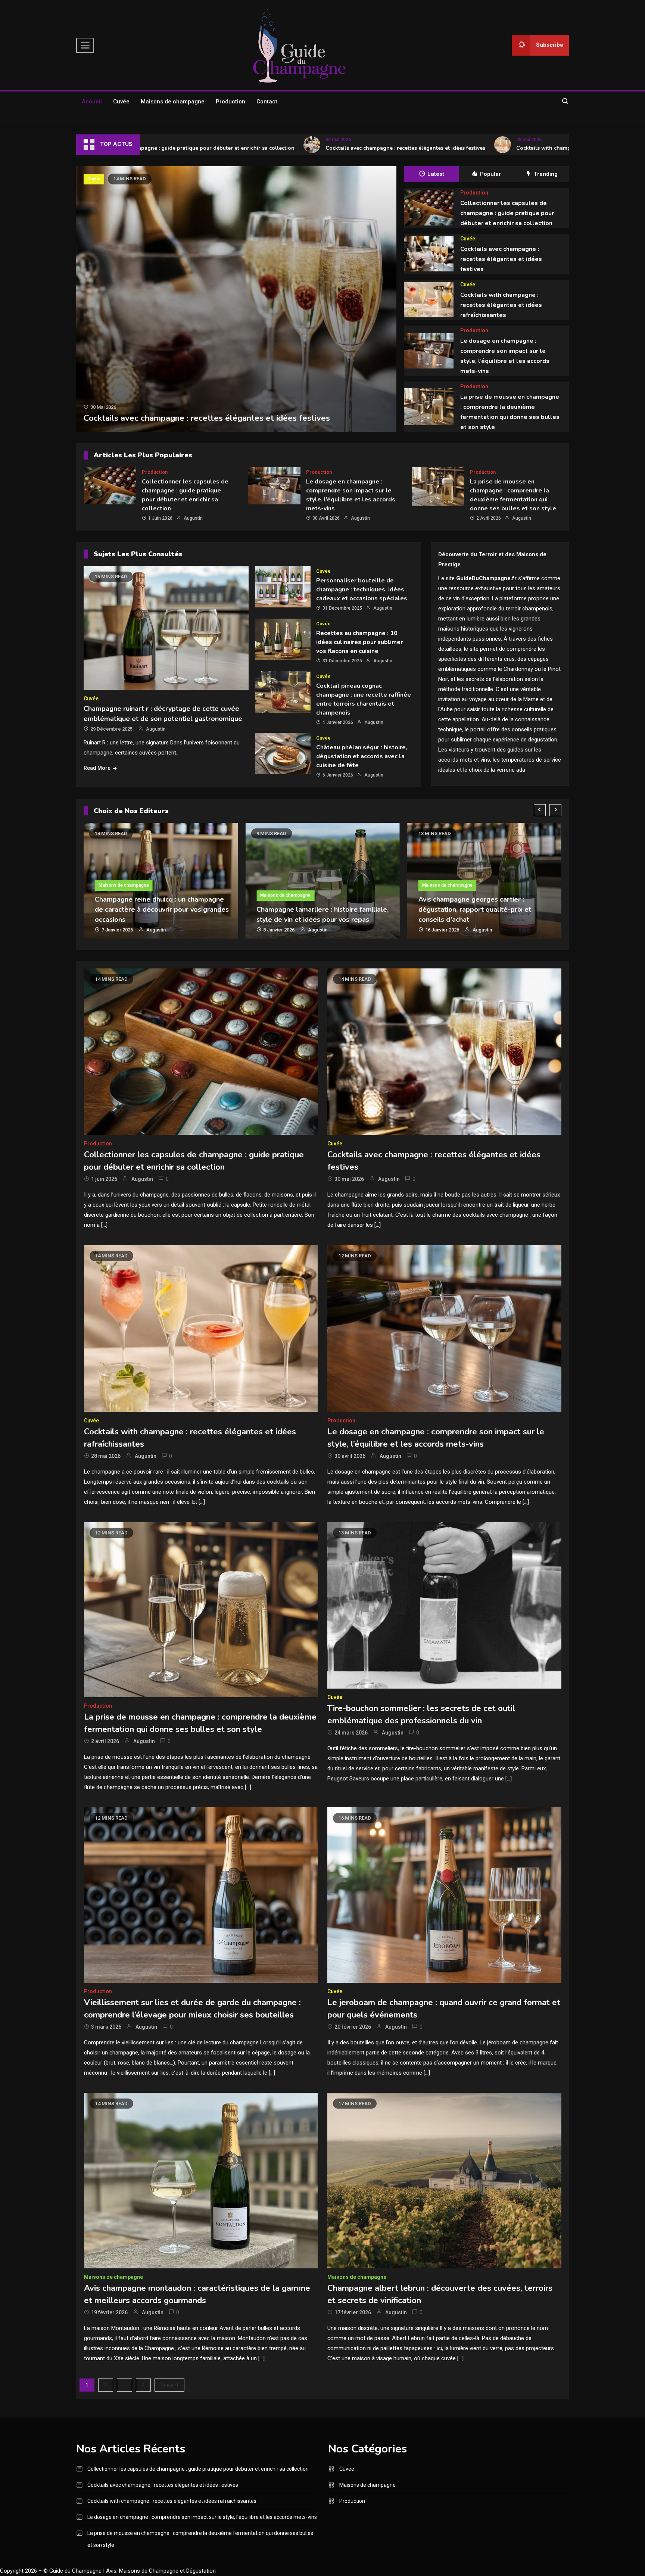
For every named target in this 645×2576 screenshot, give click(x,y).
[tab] (431, 174)
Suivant (169, 2385)
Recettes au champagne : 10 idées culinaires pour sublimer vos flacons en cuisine (359, 642)
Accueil (92, 102)
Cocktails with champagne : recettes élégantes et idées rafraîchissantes (509, 148)
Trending (546, 174)
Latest (436, 174)
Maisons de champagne (173, 102)
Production (230, 102)
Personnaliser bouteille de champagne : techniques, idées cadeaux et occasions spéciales (362, 589)
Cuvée (121, 102)
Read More (97, 768)
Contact (267, 102)
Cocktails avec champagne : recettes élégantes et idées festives (308, 148)
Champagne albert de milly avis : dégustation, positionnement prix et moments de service (475, 909)
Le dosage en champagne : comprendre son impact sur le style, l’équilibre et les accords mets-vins (202, 2517)
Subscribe (550, 45)
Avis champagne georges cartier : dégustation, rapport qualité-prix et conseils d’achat (313, 909)
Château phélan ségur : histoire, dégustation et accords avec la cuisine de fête (362, 756)
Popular (490, 174)
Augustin (193, 518)
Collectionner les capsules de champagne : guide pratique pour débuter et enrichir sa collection (507, 213)
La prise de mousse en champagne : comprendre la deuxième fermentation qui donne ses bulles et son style (200, 2539)
